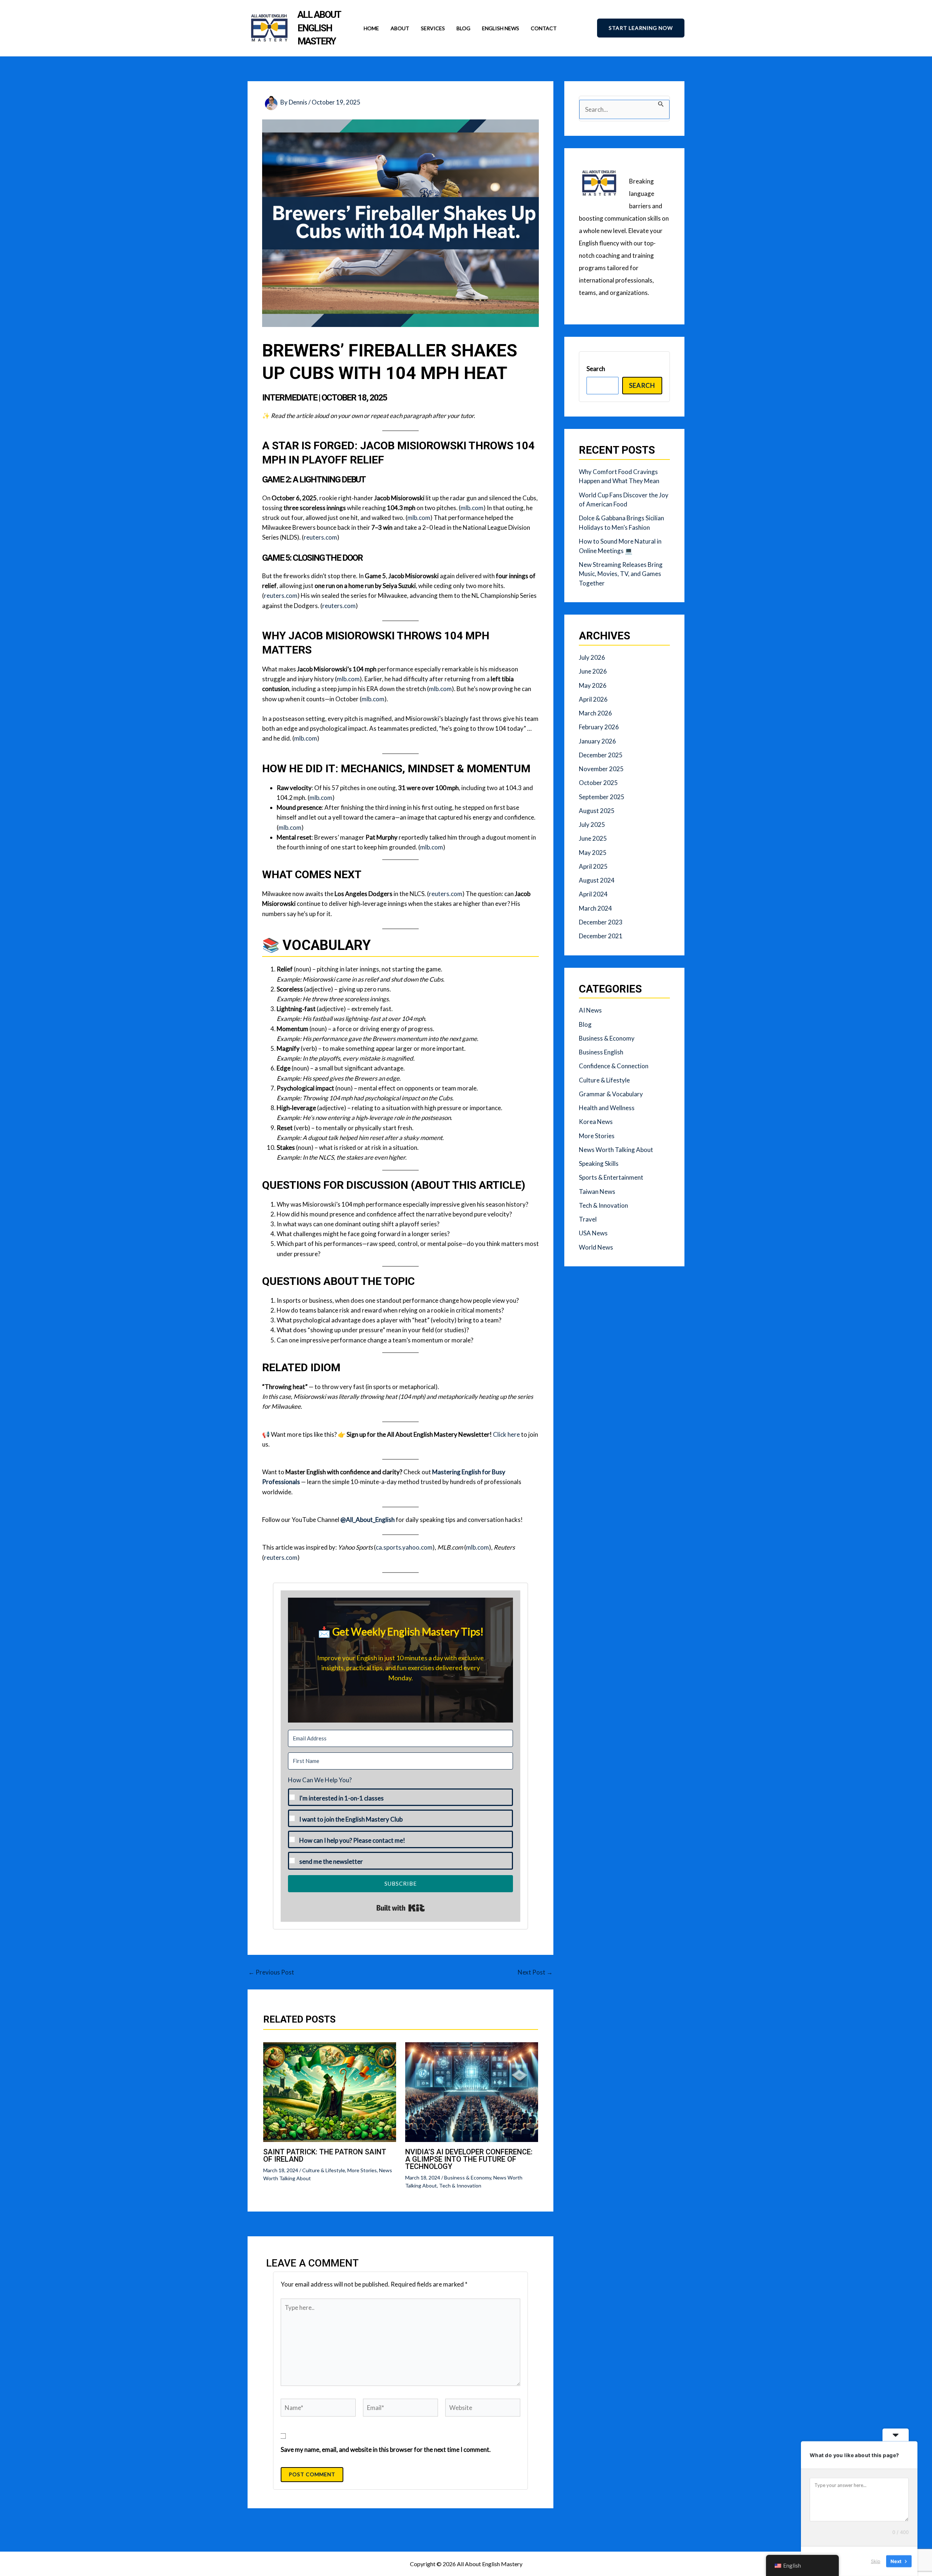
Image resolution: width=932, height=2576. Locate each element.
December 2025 (601, 755)
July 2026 (592, 657)
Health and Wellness (607, 1108)
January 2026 (597, 741)
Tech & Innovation (460, 2186)
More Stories (362, 2170)
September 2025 (602, 797)
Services (433, 28)
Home (371, 28)
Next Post (535, 1972)
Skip (876, 2561)
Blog (463, 28)
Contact (544, 28)
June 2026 (593, 671)
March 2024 (595, 908)
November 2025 (601, 769)
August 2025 (597, 811)
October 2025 (598, 783)
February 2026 (599, 727)
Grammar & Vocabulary (611, 1094)
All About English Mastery (319, 28)
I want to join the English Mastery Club (351, 1819)
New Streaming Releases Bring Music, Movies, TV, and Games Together (621, 574)
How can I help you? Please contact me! (352, 1840)
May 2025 (593, 853)
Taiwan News (597, 1192)
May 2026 (593, 685)
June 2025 (593, 838)
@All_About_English (368, 1520)
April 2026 (593, 699)
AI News (590, 1010)
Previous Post (271, 1972)
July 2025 (592, 825)
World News (596, 1247)
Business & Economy (468, 2177)
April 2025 (593, 866)
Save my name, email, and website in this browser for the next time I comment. (386, 2449)
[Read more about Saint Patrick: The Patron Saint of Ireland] (330, 2091)
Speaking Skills (599, 1163)
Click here (506, 1434)
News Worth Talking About (616, 1150)
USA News (593, 1233)
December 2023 (601, 922)
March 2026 (595, 713)
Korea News (596, 1122)
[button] (641, 28)
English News (501, 28)
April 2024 (593, 894)
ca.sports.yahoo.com (404, 1547)
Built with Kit (401, 1908)
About (400, 28)
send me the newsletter (331, 1861)
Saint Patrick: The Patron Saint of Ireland (325, 2155)
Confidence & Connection (614, 1066)
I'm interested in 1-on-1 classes (341, 1798)
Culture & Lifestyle (324, 2170)
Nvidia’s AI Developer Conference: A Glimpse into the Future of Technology (469, 2159)
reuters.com (320, 537)
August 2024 (597, 880)
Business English (601, 1052)
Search (596, 369)
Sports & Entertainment (611, 1177)
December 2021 (601, 936)
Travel (588, 1219)
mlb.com (472, 508)
